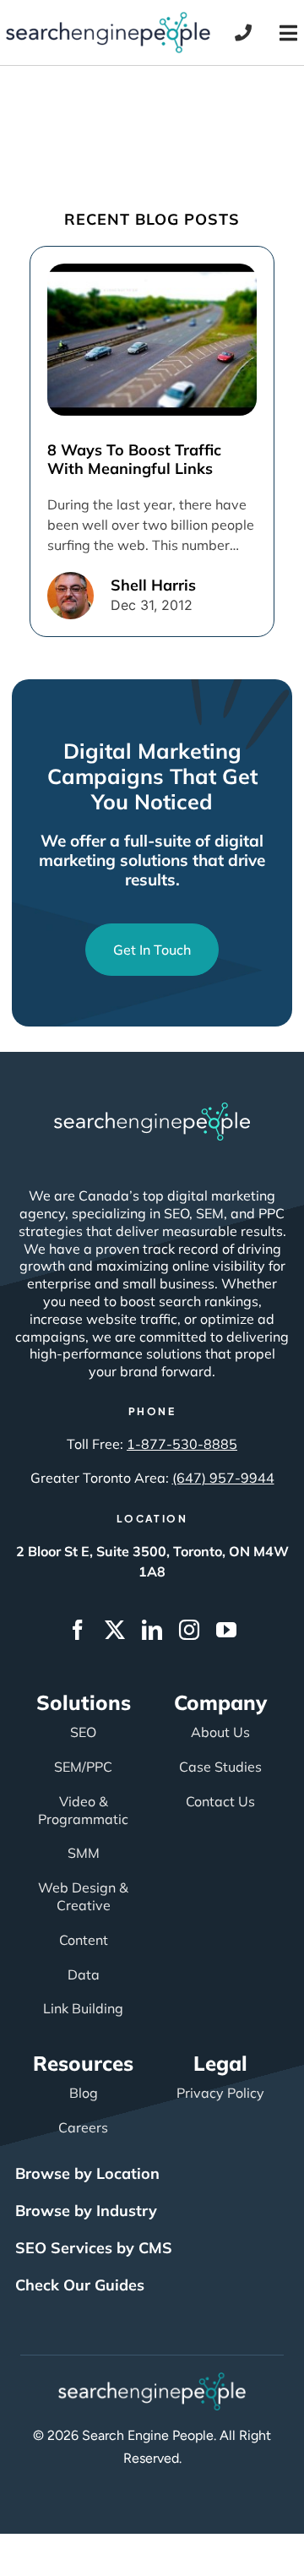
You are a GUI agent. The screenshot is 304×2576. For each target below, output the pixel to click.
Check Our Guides (80, 2285)
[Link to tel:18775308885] (243, 33)
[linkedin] (152, 1630)
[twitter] (115, 1630)
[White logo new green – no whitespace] (152, 2380)
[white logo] (152, 1110)
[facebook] (78, 1630)
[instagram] (189, 1630)
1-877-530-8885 (182, 1444)
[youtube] (226, 1630)
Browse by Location (87, 2173)
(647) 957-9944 (223, 1478)
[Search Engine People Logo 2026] (108, 19)
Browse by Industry (86, 2211)
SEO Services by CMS (94, 2248)
